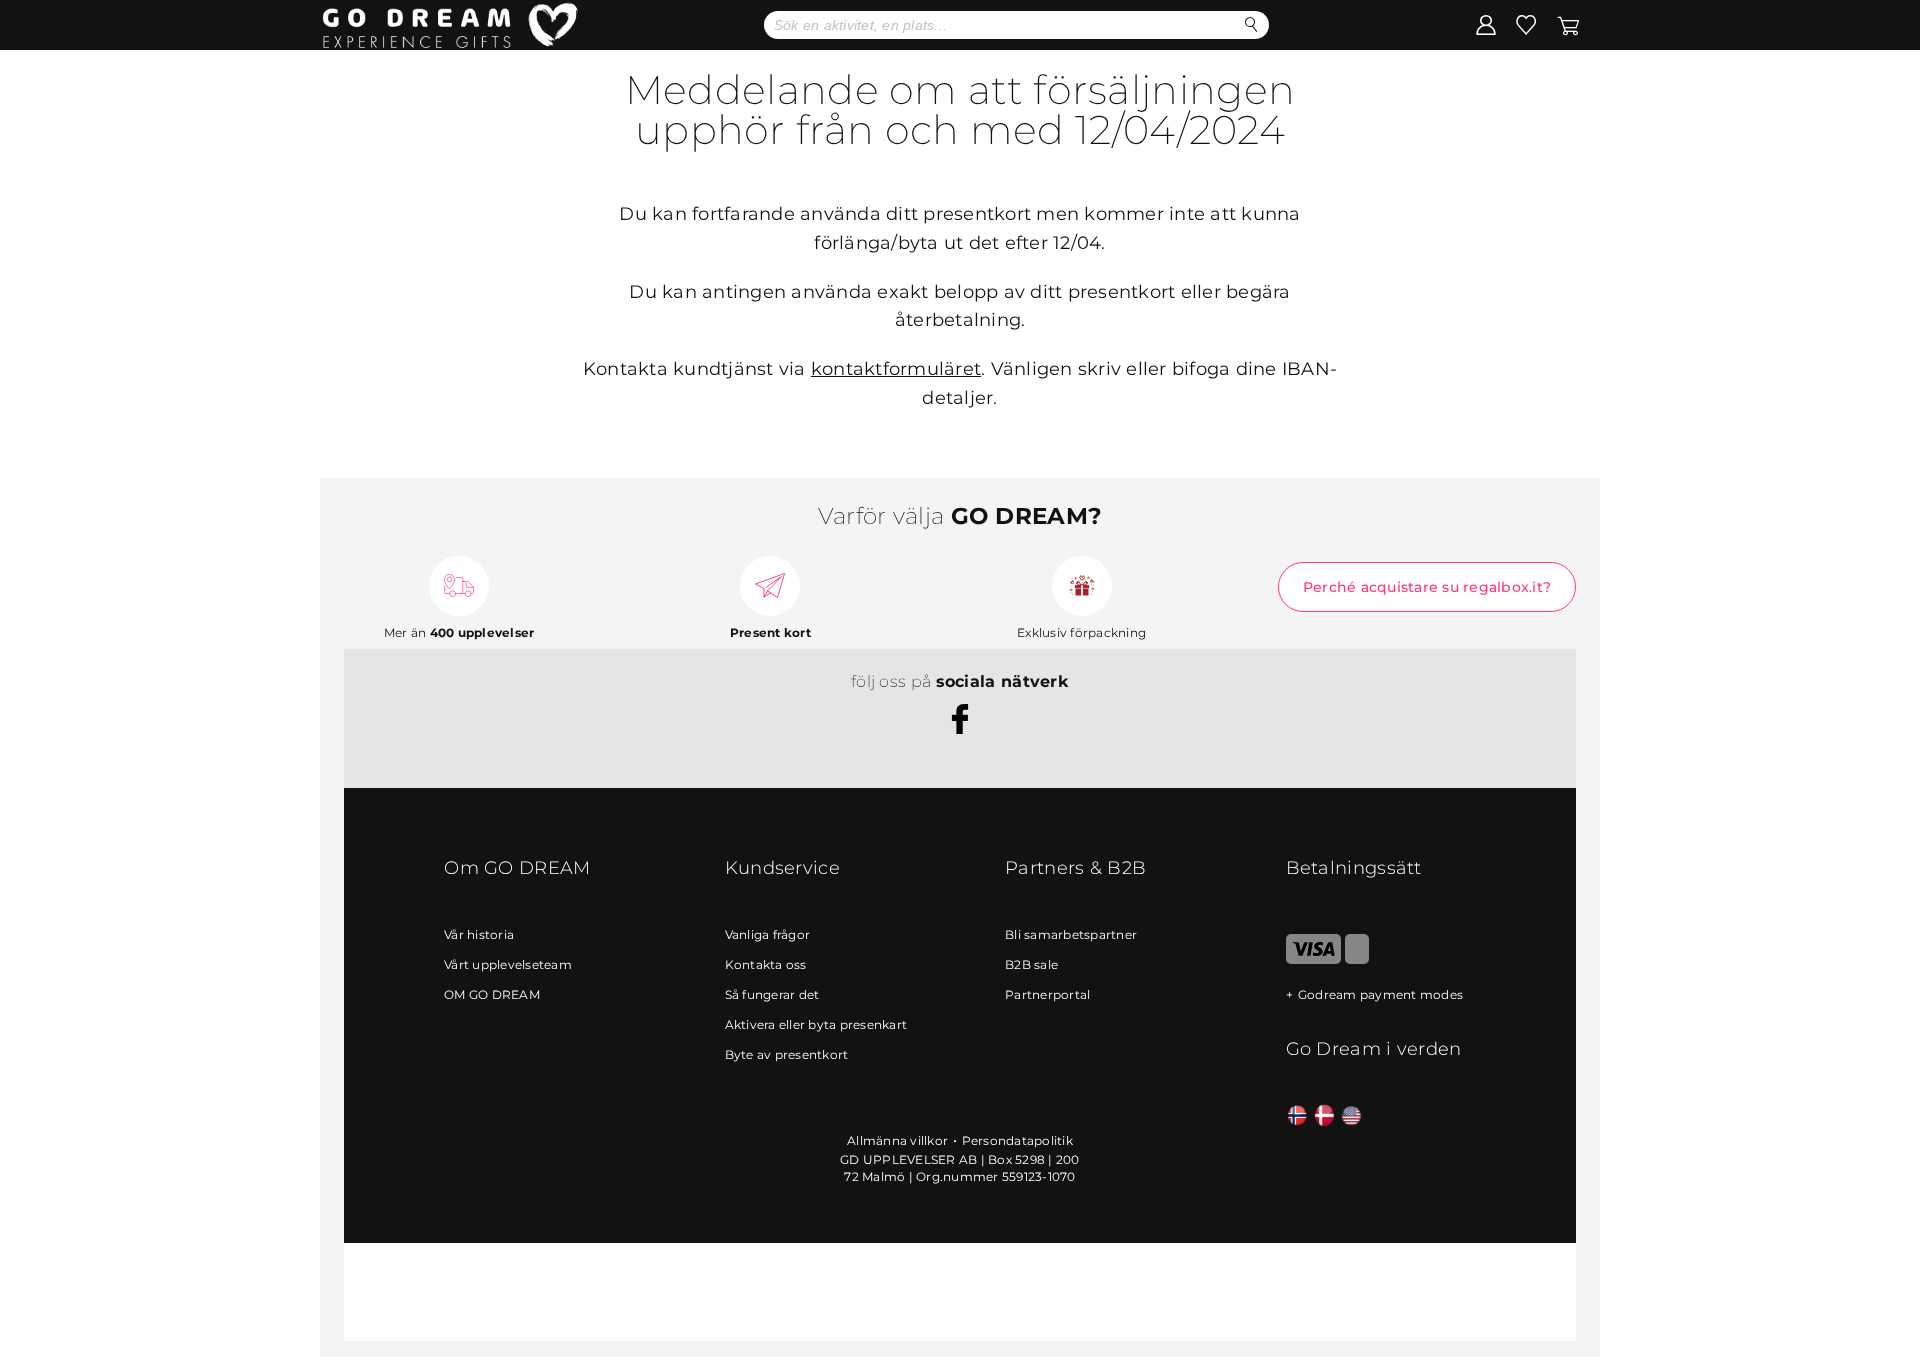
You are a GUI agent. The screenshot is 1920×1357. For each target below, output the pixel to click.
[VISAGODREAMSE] (1313, 959)
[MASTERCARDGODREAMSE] (1357, 959)
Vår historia (479, 934)
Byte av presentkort (787, 1054)
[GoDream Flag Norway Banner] (1297, 1116)
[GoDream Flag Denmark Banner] (1324, 1116)
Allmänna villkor (897, 1140)
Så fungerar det (772, 994)
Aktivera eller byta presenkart (816, 1024)
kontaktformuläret (896, 369)
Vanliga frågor (768, 934)
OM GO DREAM (492, 994)
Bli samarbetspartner (1071, 934)
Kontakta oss (766, 964)
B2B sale (1031, 964)
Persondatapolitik (1017, 1140)
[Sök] (1251, 24)
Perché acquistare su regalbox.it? (1427, 587)
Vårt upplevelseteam (508, 964)
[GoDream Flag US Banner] (1351, 1116)
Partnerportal (1047, 994)
